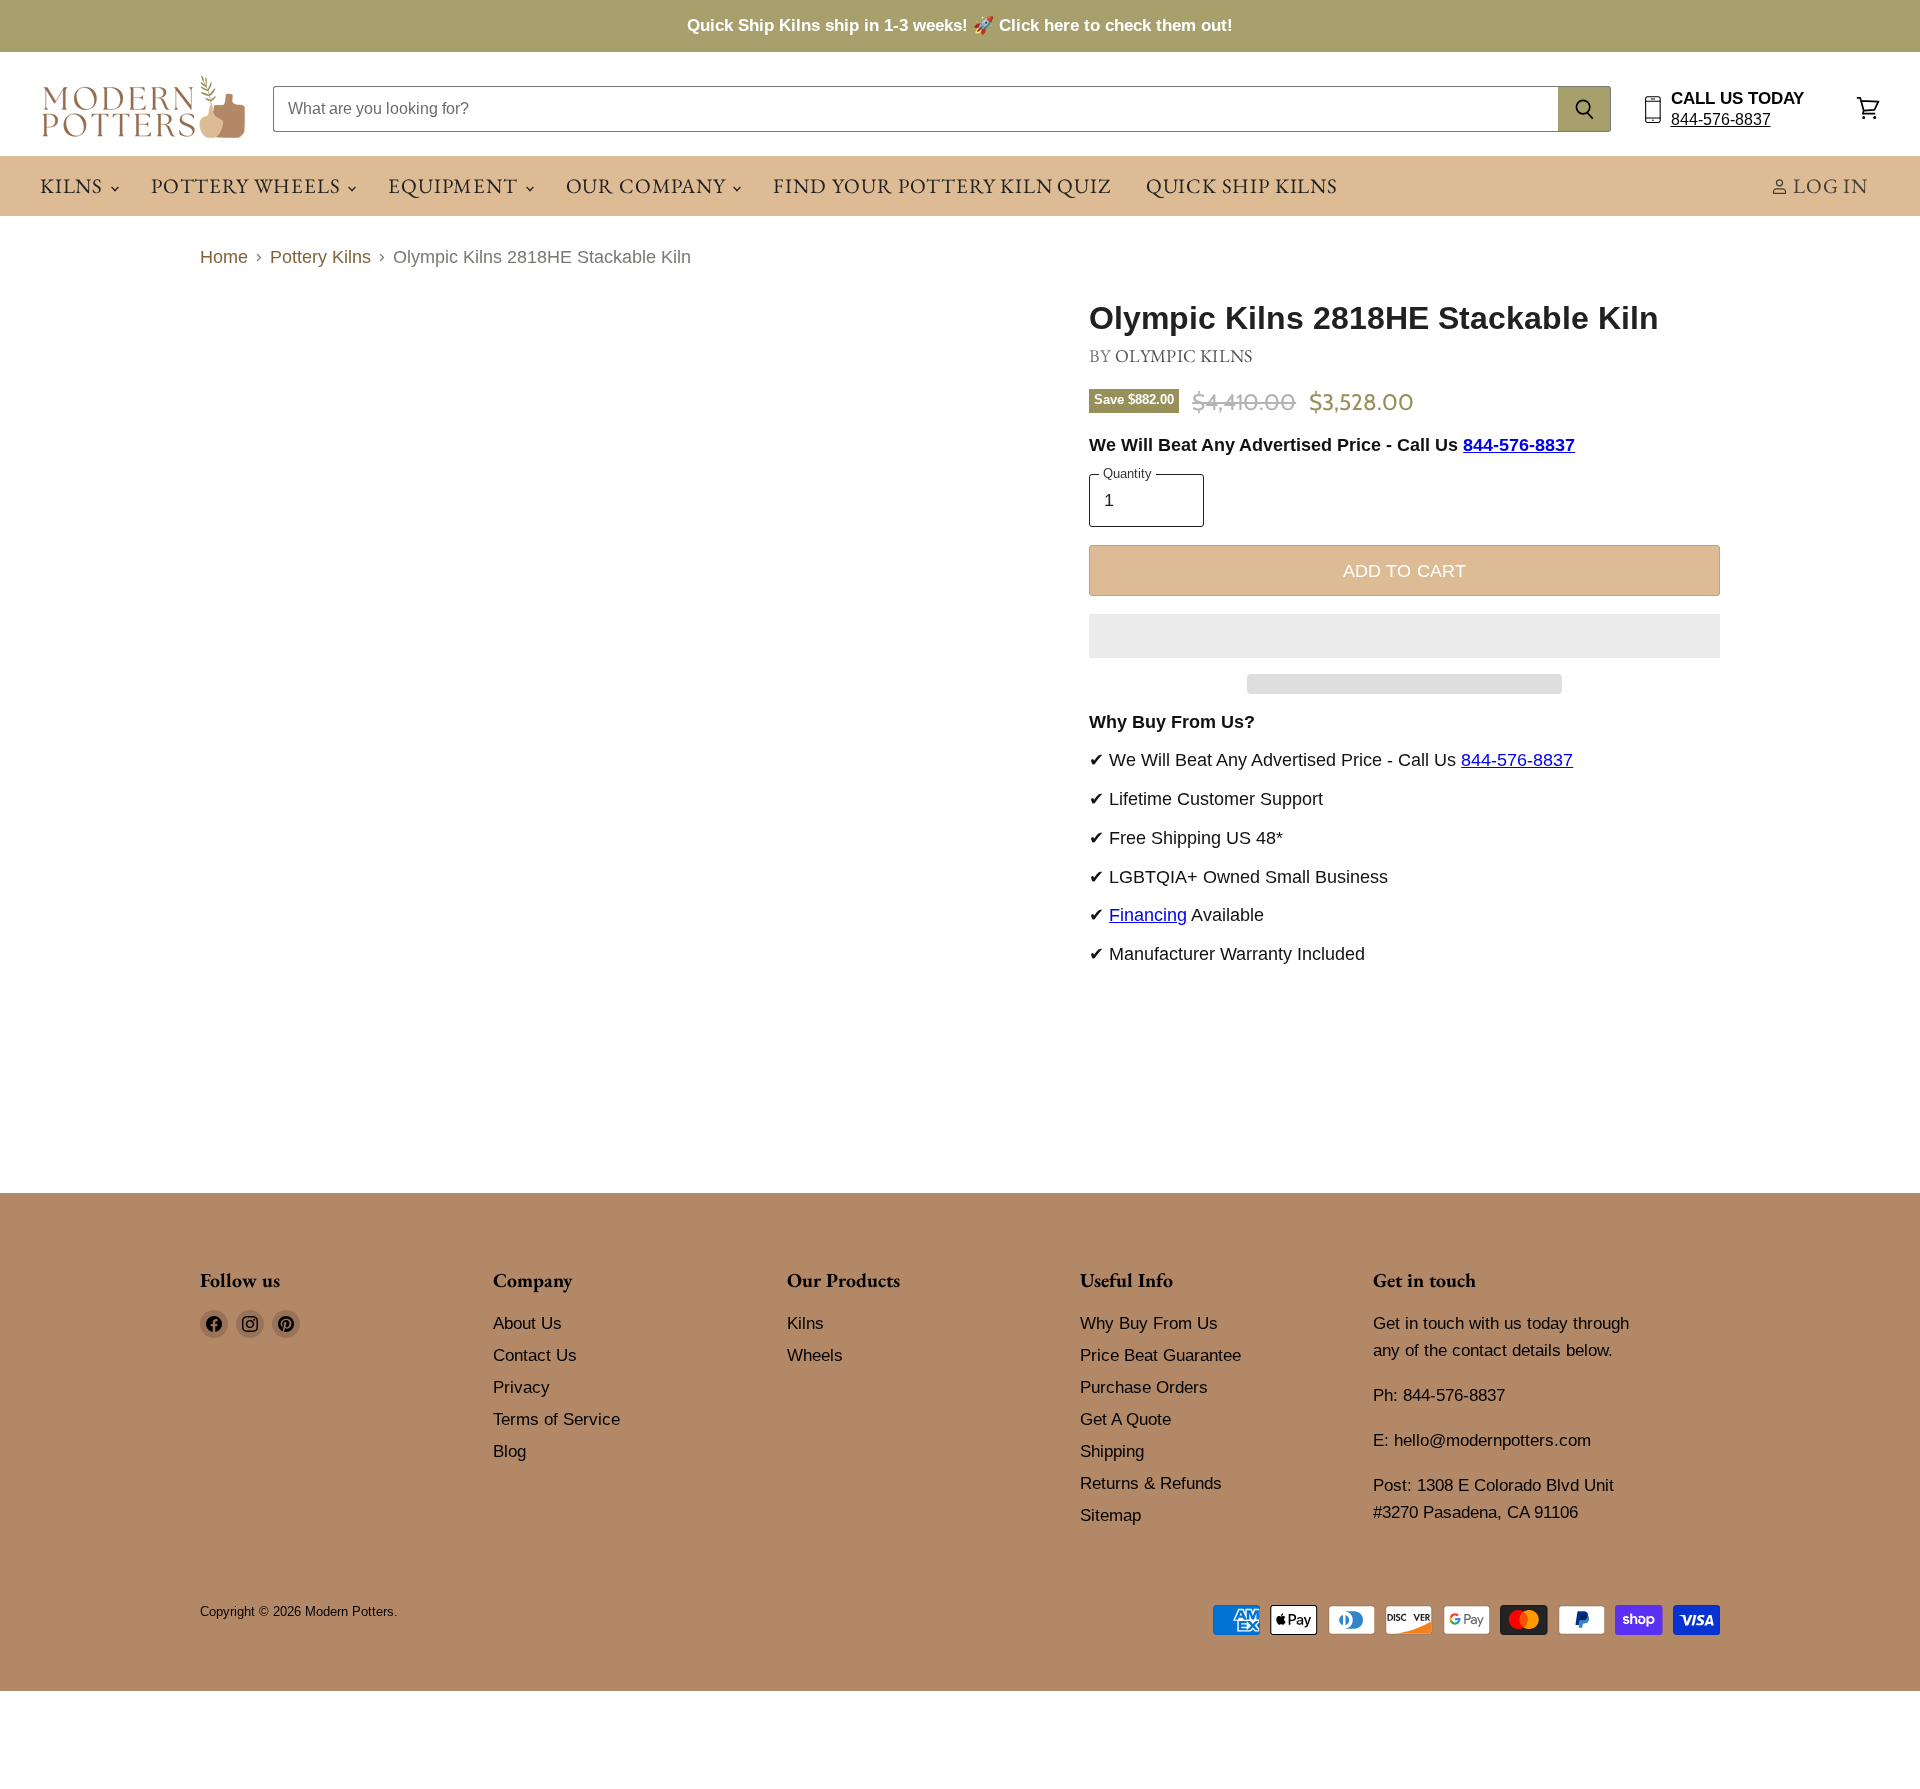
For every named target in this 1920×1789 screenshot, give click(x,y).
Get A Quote (1125, 1419)
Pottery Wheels (248, 185)
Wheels (815, 1355)
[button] (1404, 636)
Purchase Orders (1144, 1387)
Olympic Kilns (1183, 355)
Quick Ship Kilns (1242, 185)
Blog (509, 1451)
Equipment (455, 185)
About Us (527, 1323)
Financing (1148, 915)
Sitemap (1110, 1515)
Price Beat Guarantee (1160, 1355)
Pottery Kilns (320, 257)
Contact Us (535, 1355)
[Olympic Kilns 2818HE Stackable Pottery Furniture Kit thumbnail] (322, 358)
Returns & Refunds (1151, 1483)
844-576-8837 (1721, 119)
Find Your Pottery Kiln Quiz (941, 185)
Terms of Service (556, 1419)
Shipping (1112, 1451)
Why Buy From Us (1149, 1323)
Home (224, 257)
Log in (1828, 185)
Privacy (521, 1387)
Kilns (74, 185)
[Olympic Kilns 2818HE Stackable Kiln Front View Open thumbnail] (237, 358)
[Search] (1584, 109)
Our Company (648, 185)
